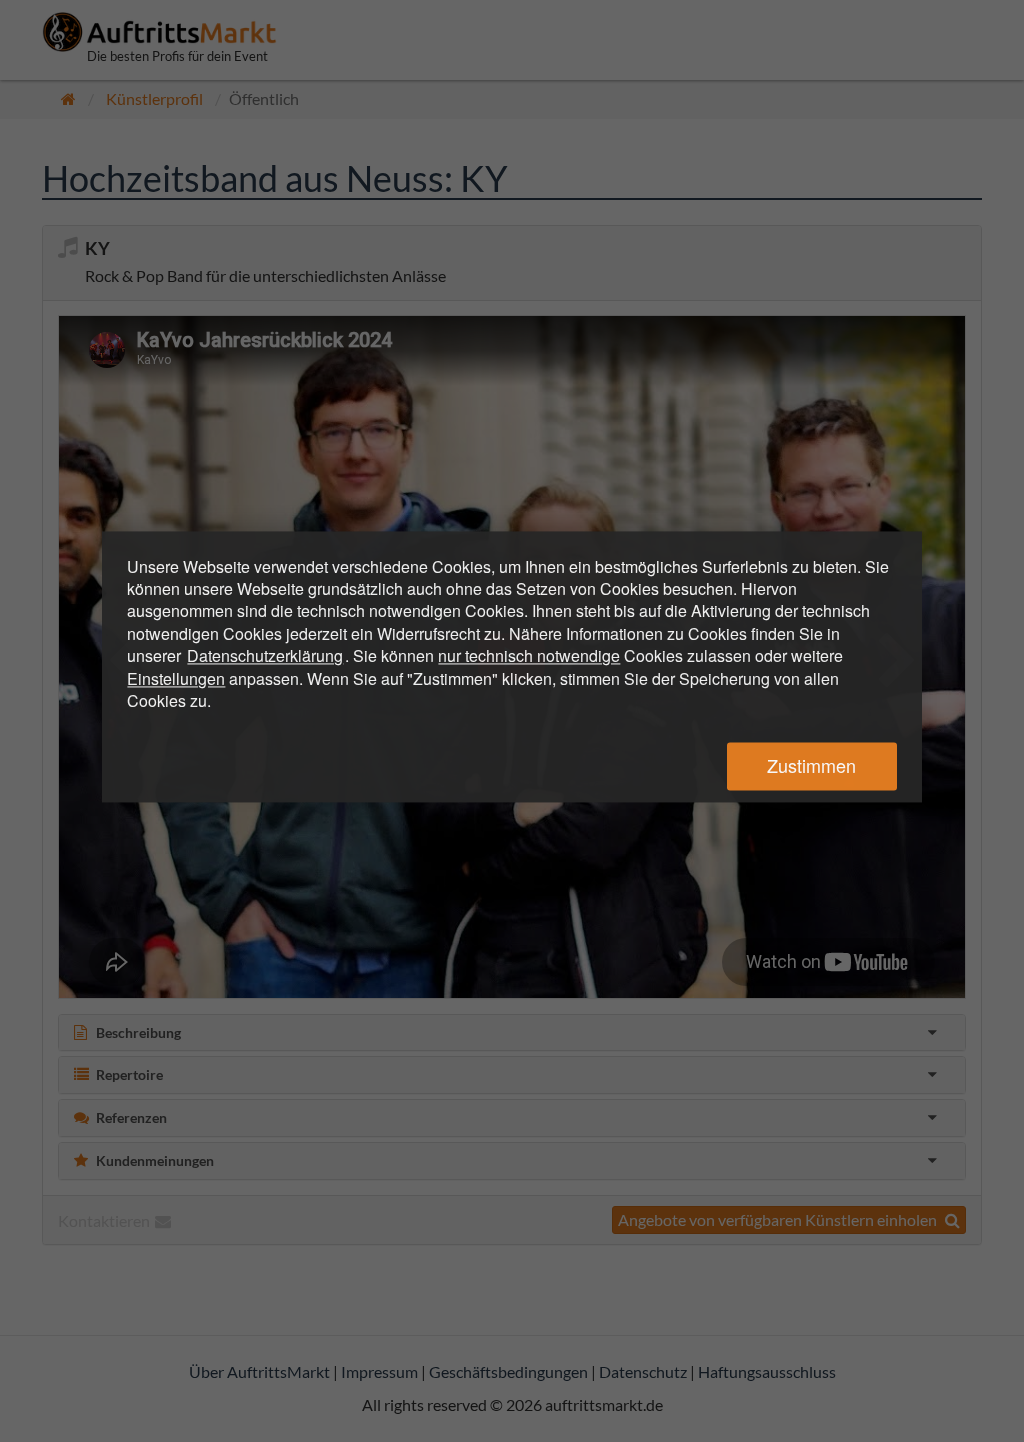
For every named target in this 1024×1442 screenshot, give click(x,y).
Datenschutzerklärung (265, 656)
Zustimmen (811, 766)
